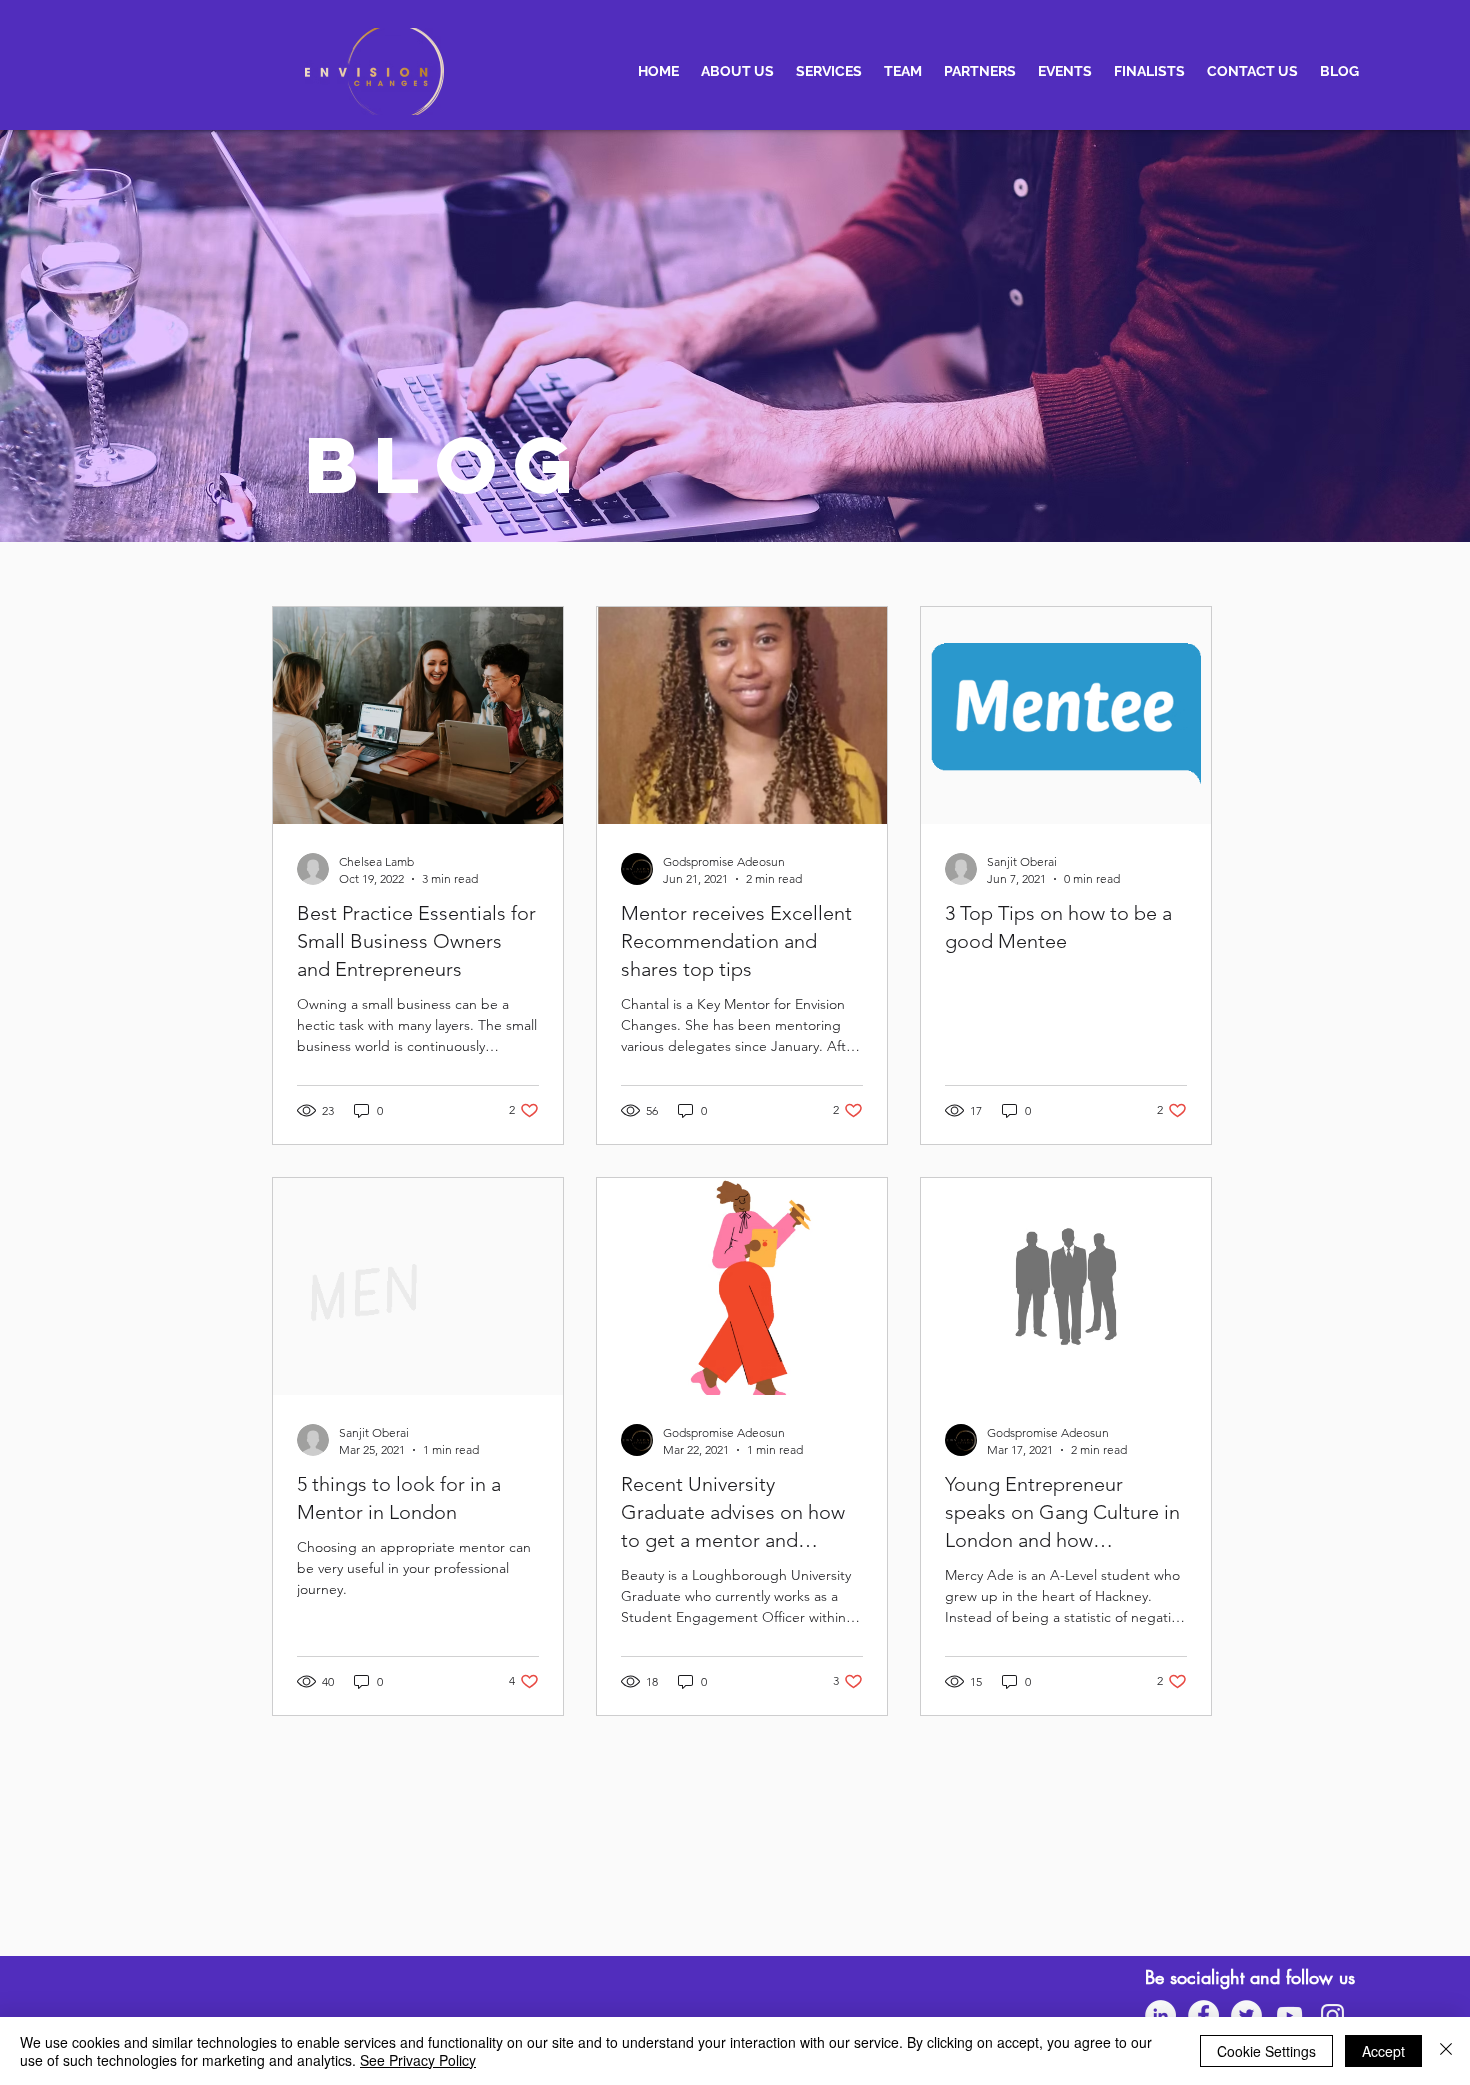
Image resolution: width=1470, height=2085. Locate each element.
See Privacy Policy (418, 2060)
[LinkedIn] (1160, 2015)
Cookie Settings (1266, 2051)
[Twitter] (1246, 2015)
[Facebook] (1203, 2015)
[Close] (1446, 2051)
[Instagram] (1332, 2015)
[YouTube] (1289, 2015)
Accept (1383, 2051)
